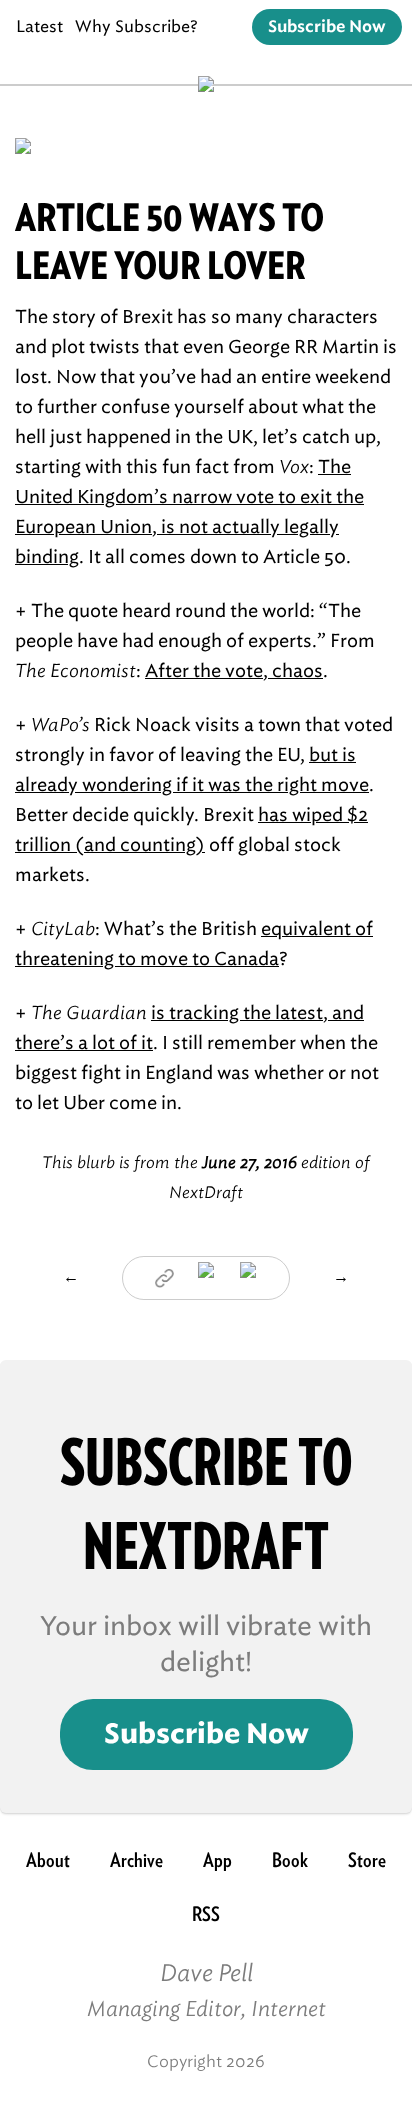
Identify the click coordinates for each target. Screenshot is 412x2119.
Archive (136, 1860)
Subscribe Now (327, 27)
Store (367, 1860)
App (217, 1860)
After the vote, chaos (234, 671)
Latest (39, 26)
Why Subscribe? (136, 26)
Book (290, 1860)
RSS (206, 1914)
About (48, 1860)
